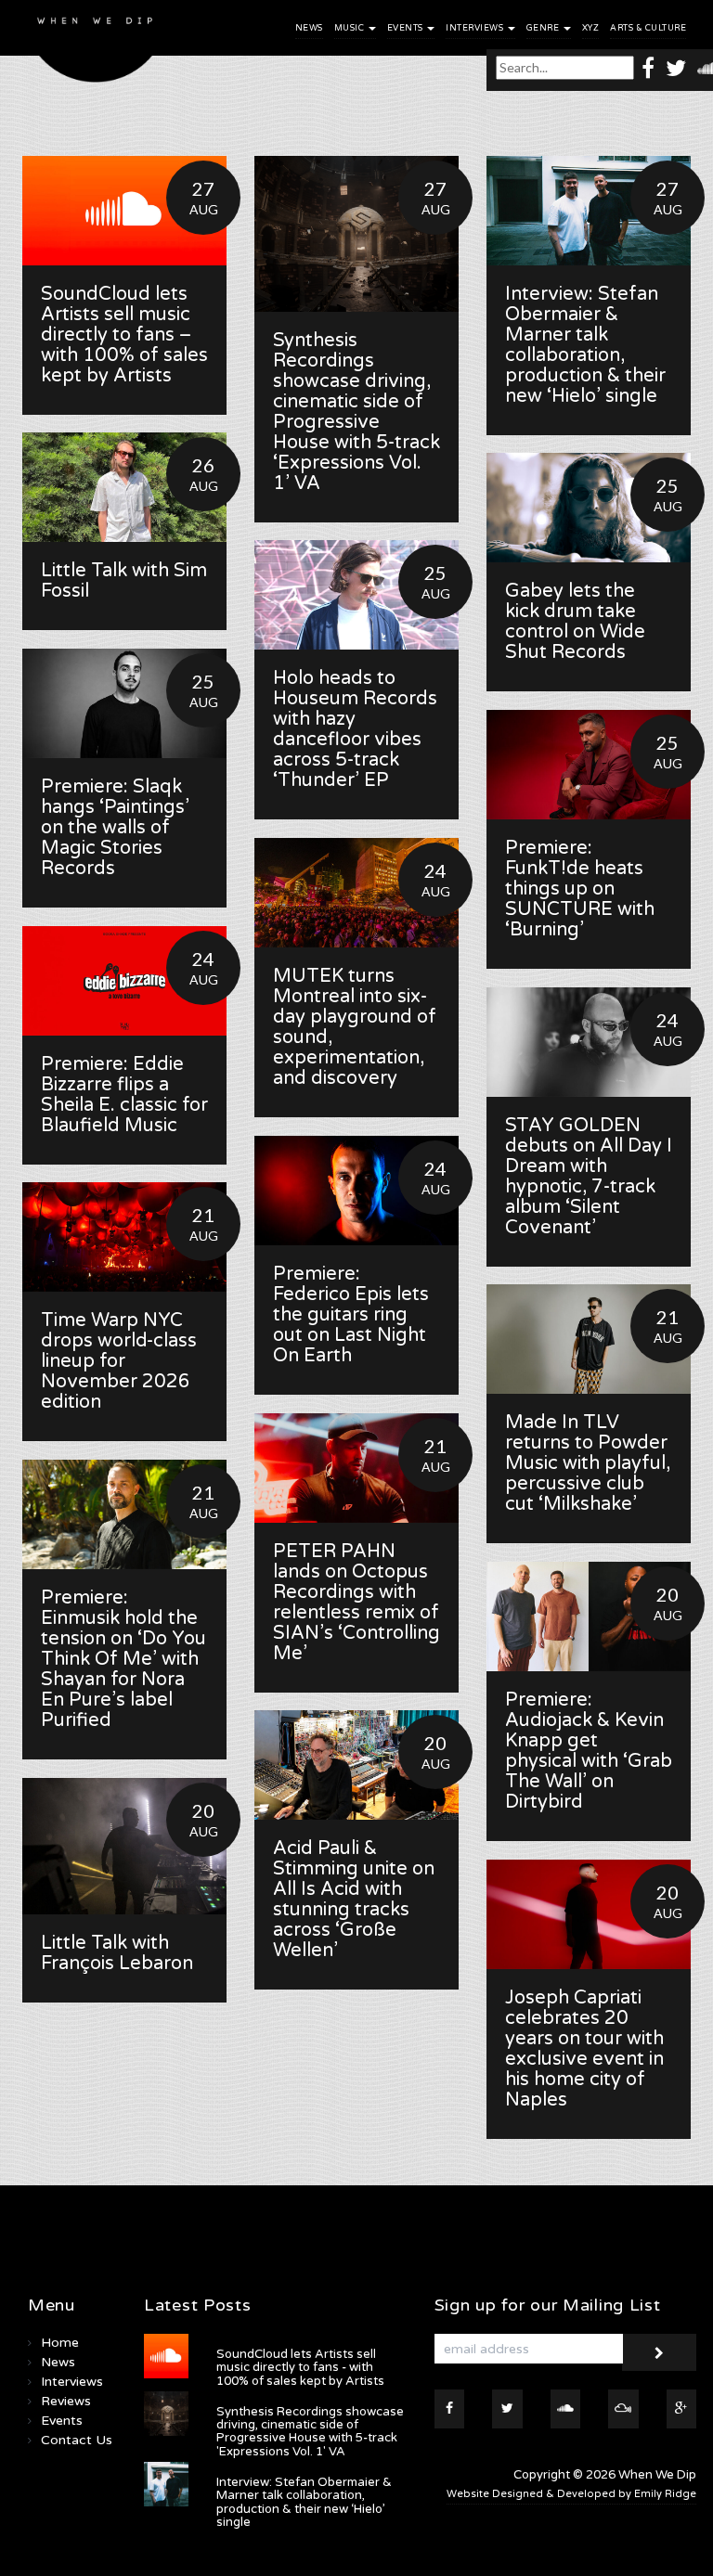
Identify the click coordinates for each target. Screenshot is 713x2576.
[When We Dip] (96, 46)
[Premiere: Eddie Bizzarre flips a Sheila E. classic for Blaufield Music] (124, 981)
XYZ (591, 28)
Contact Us (77, 2440)
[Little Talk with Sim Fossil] (124, 487)
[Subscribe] (659, 2352)
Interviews (476, 28)
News (309, 28)
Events (407, 28)
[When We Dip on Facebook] (648, 67)
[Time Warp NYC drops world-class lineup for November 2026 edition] (124, 1237)
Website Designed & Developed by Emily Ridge (571, 2494)
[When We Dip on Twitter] (676, 67)
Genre (544, 28)
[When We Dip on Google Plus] (682, 2409)
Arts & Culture (648, 28)
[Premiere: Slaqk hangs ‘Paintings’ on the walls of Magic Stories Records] (124, 703)
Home (60, 2343)
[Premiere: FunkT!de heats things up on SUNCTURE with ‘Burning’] (589, 765)
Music (350, 28)
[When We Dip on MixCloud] (623, 2409)
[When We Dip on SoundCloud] (566, 2409)
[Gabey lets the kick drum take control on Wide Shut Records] (589, 508)
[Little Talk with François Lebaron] (124, 1846)
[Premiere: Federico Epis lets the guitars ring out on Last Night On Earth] (356, 1191)
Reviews (66, 2401)
